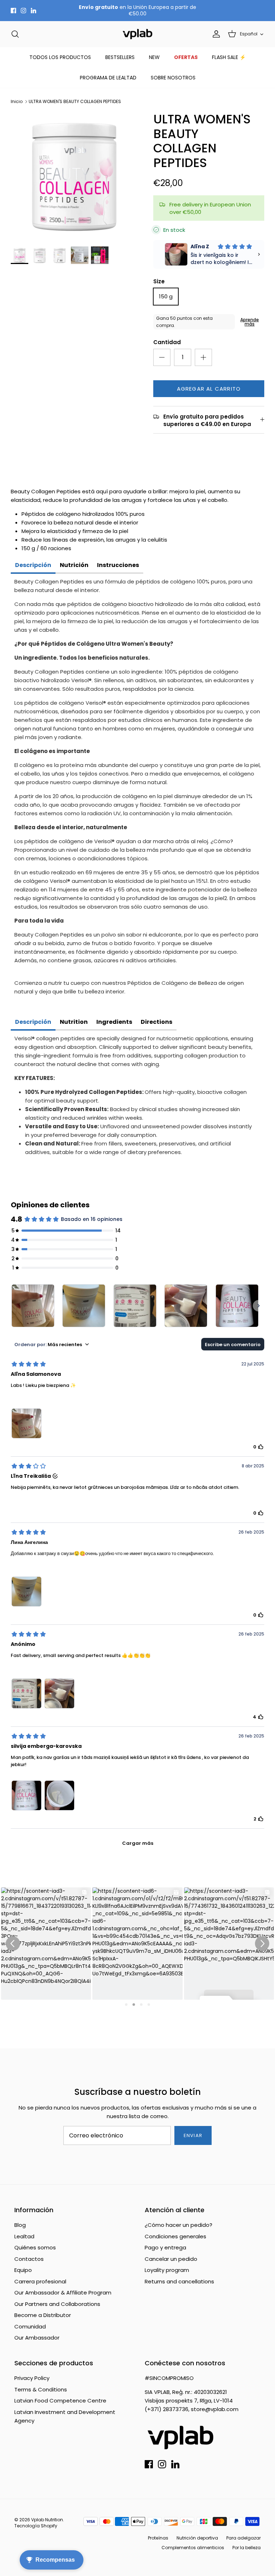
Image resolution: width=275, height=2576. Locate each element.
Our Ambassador (37, 2338)
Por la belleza (247, 2548)
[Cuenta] (215, 34)
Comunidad (30, 2326)
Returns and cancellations (179, 2281)
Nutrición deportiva (197, 2538)
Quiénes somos (35, 2247)
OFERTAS (186, 57)
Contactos (29, 2259)
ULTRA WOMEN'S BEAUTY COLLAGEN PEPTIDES (75, 101)
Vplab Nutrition (47, 2520)
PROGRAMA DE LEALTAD (108, 78)
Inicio (17, 101)
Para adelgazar (243, 2538)
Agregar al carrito (209, 389)
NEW (154, 57)
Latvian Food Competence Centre (60, 2401)
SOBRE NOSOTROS (173, 78)
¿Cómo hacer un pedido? (178, 2225)
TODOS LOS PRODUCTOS (60, 57)
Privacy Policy (32, 2378)
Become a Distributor (43, 2315)
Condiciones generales (175, 2236)
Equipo (23, 2270)
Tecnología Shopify (36, 2526)
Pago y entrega (165, 2247)
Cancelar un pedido (171, 2259)
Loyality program (167, 2270)
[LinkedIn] (33, 11)
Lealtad (24, 2236)
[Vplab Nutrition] (137, 34)
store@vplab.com (215, 2409)
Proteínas (158, 2538)
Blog (20, 2225)
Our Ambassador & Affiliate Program (63, 2293)
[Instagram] (23, 11)
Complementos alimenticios (193, 2548)
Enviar (193, 2135)
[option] (74, 175)
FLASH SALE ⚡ (229, 57)
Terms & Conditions (41, 2389)
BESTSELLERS (120, 57)
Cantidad (167, 342)
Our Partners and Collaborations (57, 2304)
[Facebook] (13, 11)
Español (249, 34)
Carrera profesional (40, 2281)
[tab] (33, 566)
